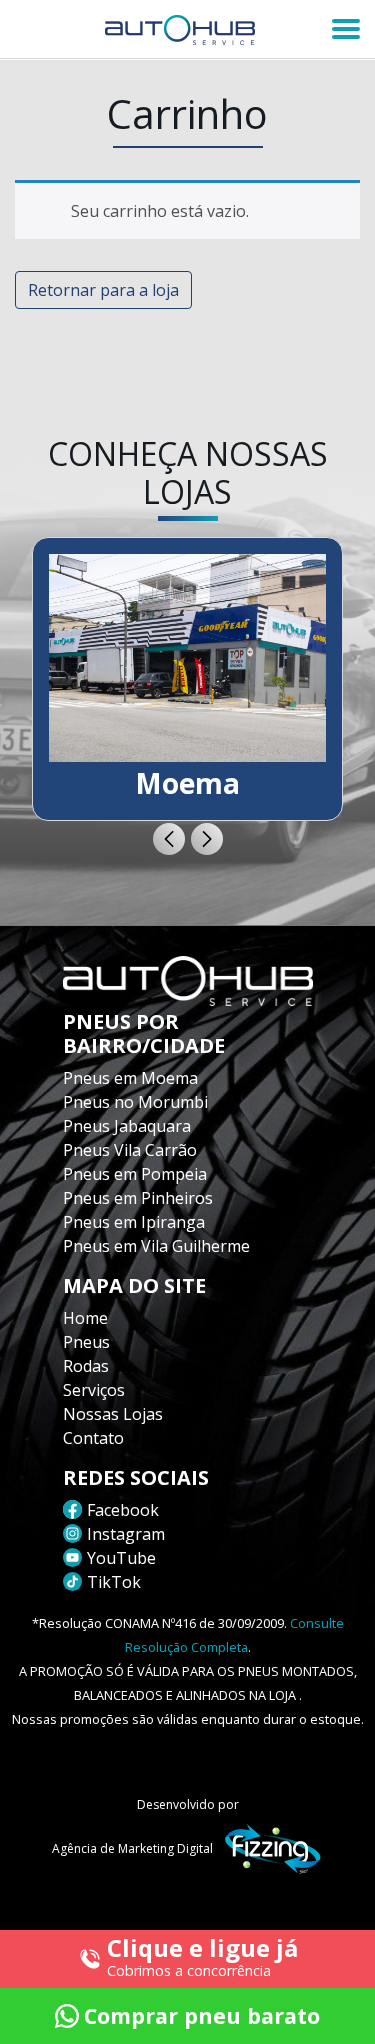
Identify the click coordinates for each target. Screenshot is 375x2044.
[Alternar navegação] (346, 29)
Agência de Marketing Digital (132, 1848)
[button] (169, 839)
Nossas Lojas (113, 1414)
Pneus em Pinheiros (138, 1198)
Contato (93, 1438)
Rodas (86, 1366)
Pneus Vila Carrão (130, 1150)
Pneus (86, 1342)
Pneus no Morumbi (135, 1102)
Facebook (123, 1510)
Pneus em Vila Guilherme (156, 1246)
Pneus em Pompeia (135, 1174)
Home (85, 1318)
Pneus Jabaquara (127, 1126)
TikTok (114, 1582)
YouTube (121, 1558)
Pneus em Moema (130, 1078)
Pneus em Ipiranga (134, 1222)
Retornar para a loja (103, 290)
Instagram (126, 1534)
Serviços (94, 1390)
